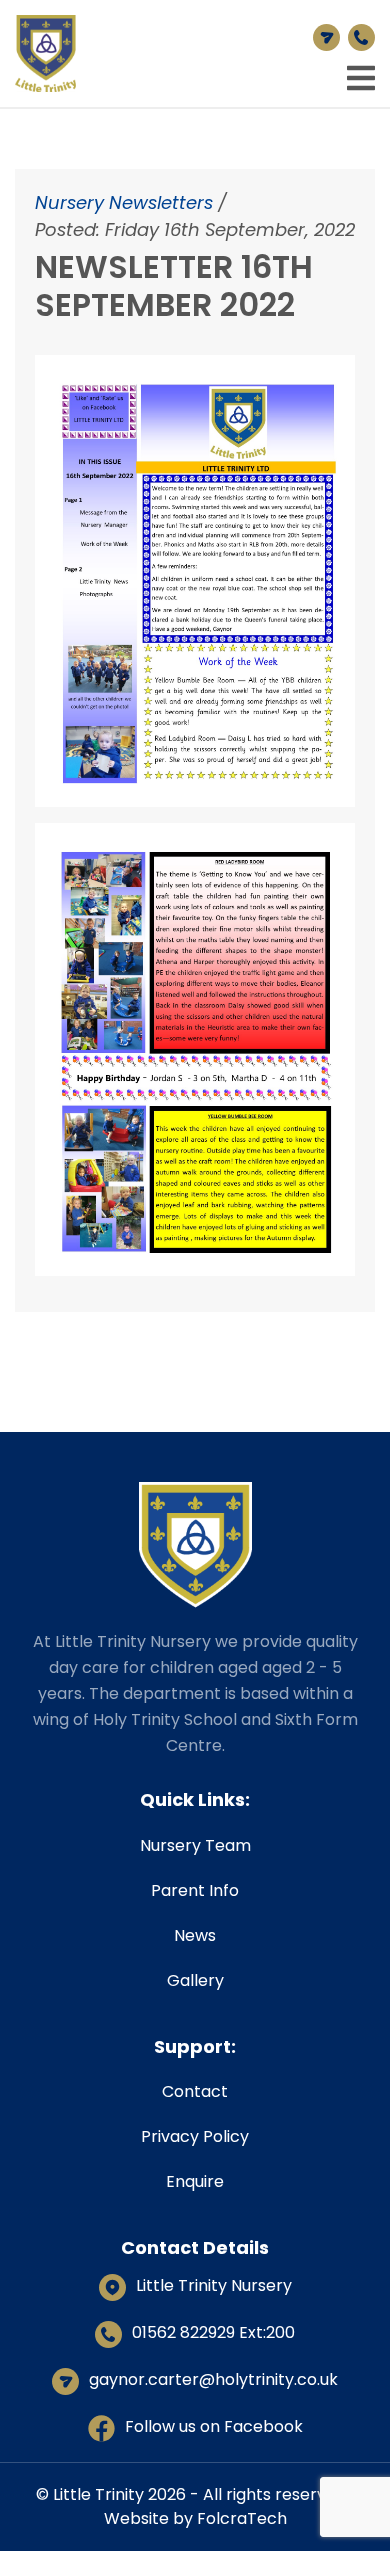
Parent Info (195, 1890)
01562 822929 (357, 37)
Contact (195, 2091)
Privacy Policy (195, 2136)
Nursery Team (195, 1845)
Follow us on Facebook (214, 2426)
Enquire (195, 2181)
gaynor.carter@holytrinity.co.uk (322, 37)
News (195, 1935)
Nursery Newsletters (124, 202)
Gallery (195, 1980)
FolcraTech (242, 2518)
